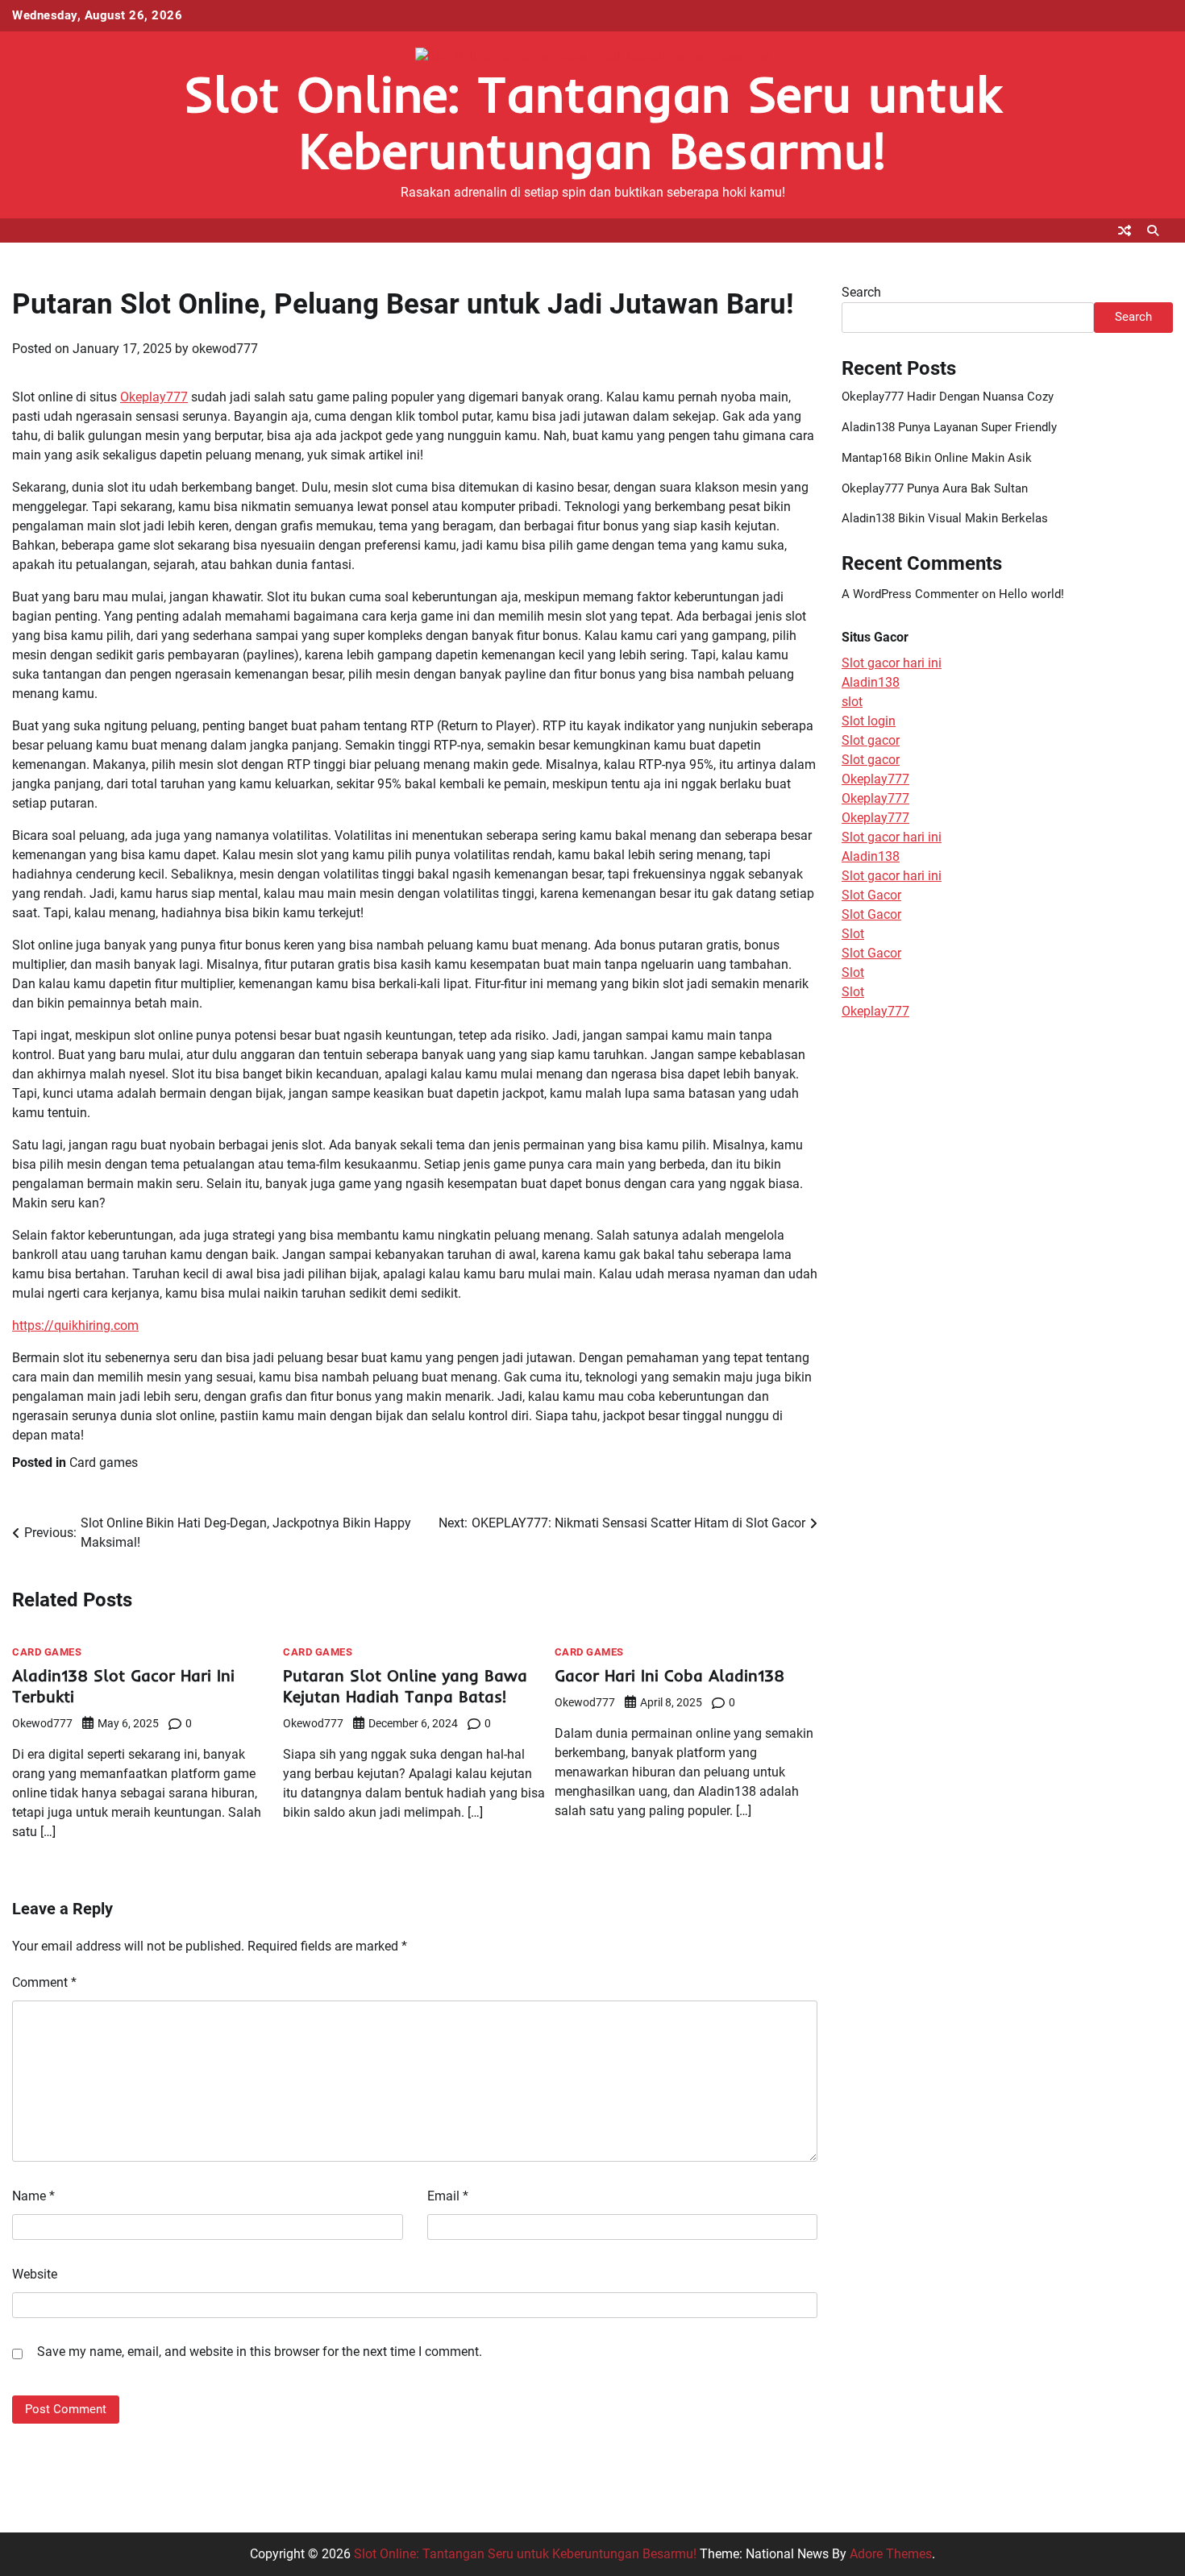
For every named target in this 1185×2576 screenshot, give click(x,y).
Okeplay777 (154, 397)
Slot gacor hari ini (892, 663)
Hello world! (1031, 594)
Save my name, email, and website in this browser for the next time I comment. (260, 2352)
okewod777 (225, 349)
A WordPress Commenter (910, 594)
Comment (44, 1982)
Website (35, 2274)
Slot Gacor (871, 895)
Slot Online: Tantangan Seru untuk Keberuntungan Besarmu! (592, 122)
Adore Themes (891, 2554)
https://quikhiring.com (75, 1325)
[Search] (1153, 231)
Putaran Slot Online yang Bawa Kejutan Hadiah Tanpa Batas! (405, 1686)
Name (33, 2196)
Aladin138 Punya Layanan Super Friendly (949, 427)
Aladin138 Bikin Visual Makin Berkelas (945, 518)
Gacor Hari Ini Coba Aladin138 (669, 1675)
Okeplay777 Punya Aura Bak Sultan (935, 488)
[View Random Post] (1125, 231)
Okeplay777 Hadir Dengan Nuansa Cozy (948, 397)
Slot (853, 934)
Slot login (869, 721)
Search (861, 292)
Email (448, 2196)
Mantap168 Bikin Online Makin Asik (937, 458)
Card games (104, 1463)
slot (852, 702)
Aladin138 (871, 682)
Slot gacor (871, 740)
